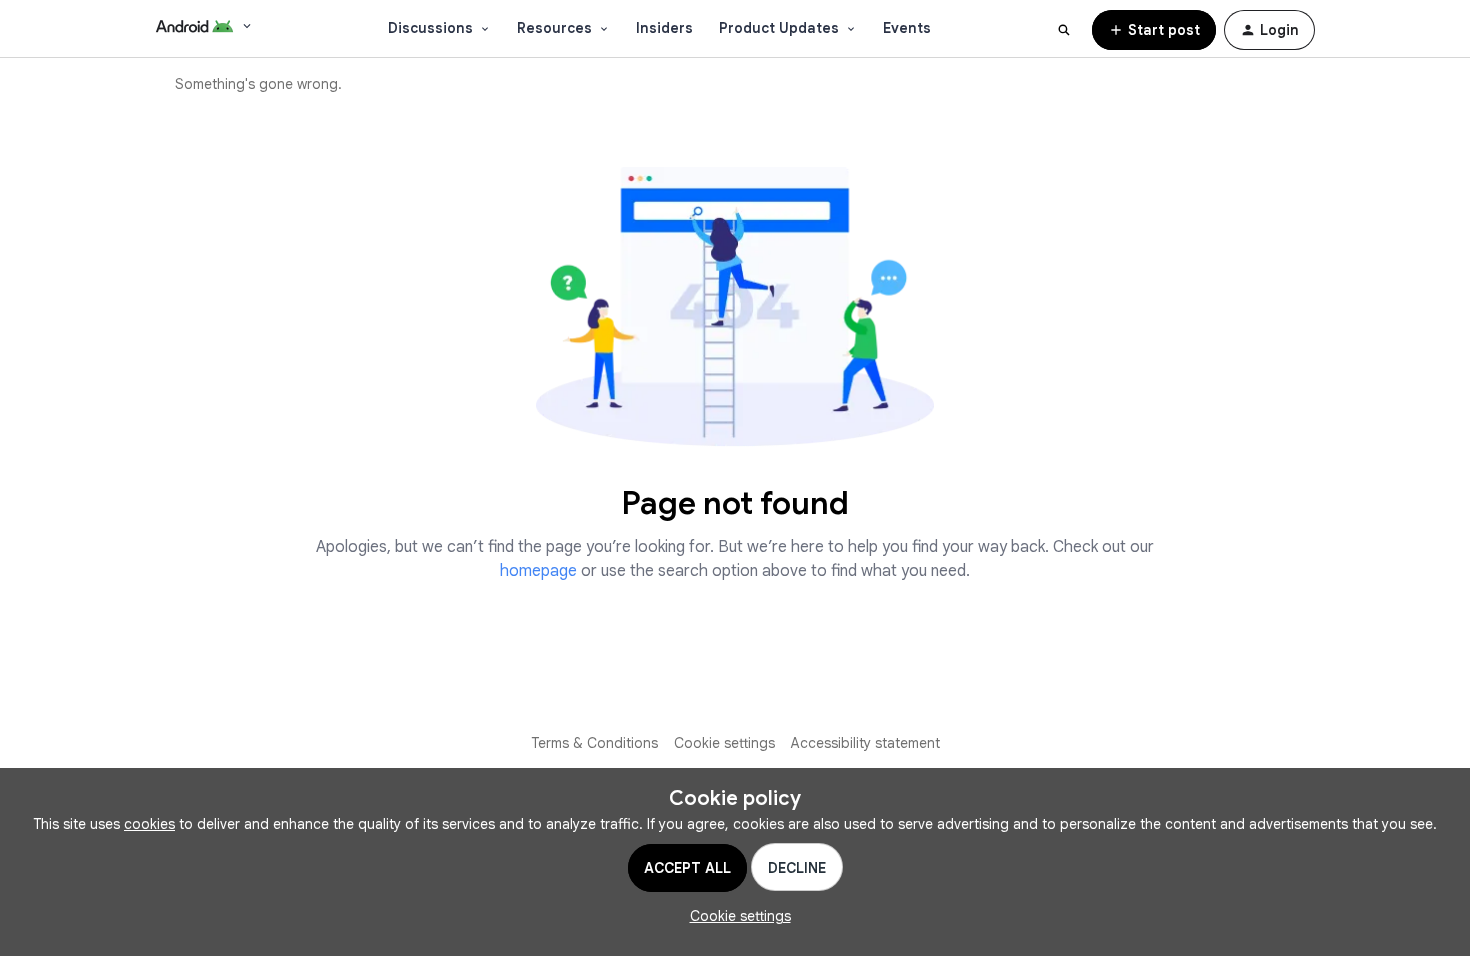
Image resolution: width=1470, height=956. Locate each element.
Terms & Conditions (594, 743)
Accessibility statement (865, 743)
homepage (538, 571)
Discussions (430, 28)
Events (907, 28)
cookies (149, 824)
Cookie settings (724, 743)
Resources (554, 28)
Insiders (664, 28)
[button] (1154, 30)
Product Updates (779, 28)
